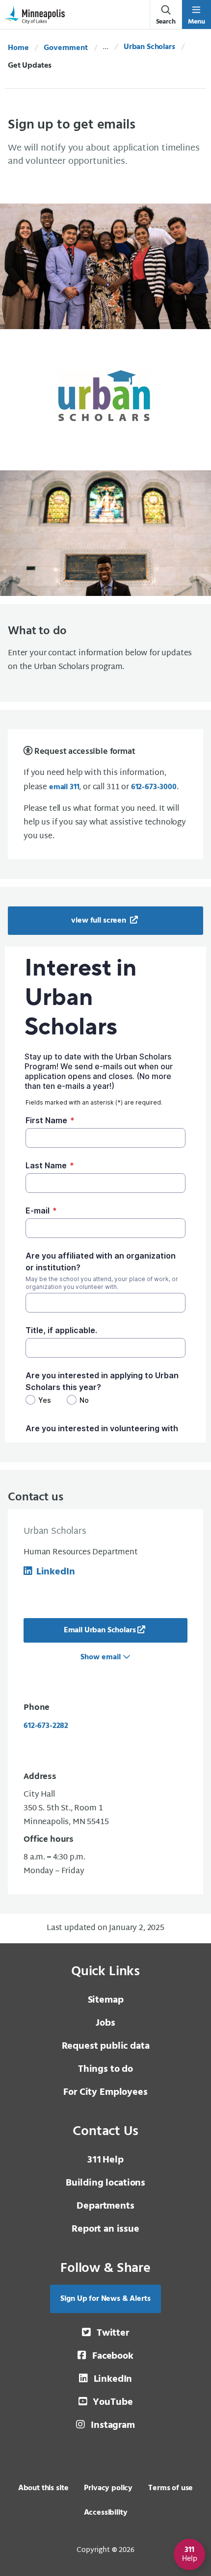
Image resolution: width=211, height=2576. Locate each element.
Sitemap (106, 2000)
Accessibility (106, 2513)
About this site (43, 2488)
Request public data (106, 2046)
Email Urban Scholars (100, 1630)
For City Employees (105, 2092)
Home (18, 48)
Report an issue (105, 2229)
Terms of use (171, 2488)
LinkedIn (55, 1572)
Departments (105, 2206)
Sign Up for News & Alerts (105, 2299)
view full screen (99, 921)
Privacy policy (108, 2488)
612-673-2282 (46, 1726)
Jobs (105, 2023)
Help (105, 2160)
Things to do (105, 2069)
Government (66, 48)
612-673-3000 (154, 787)
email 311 (64, 787)
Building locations (105, 2183)
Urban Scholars (149, 47)
